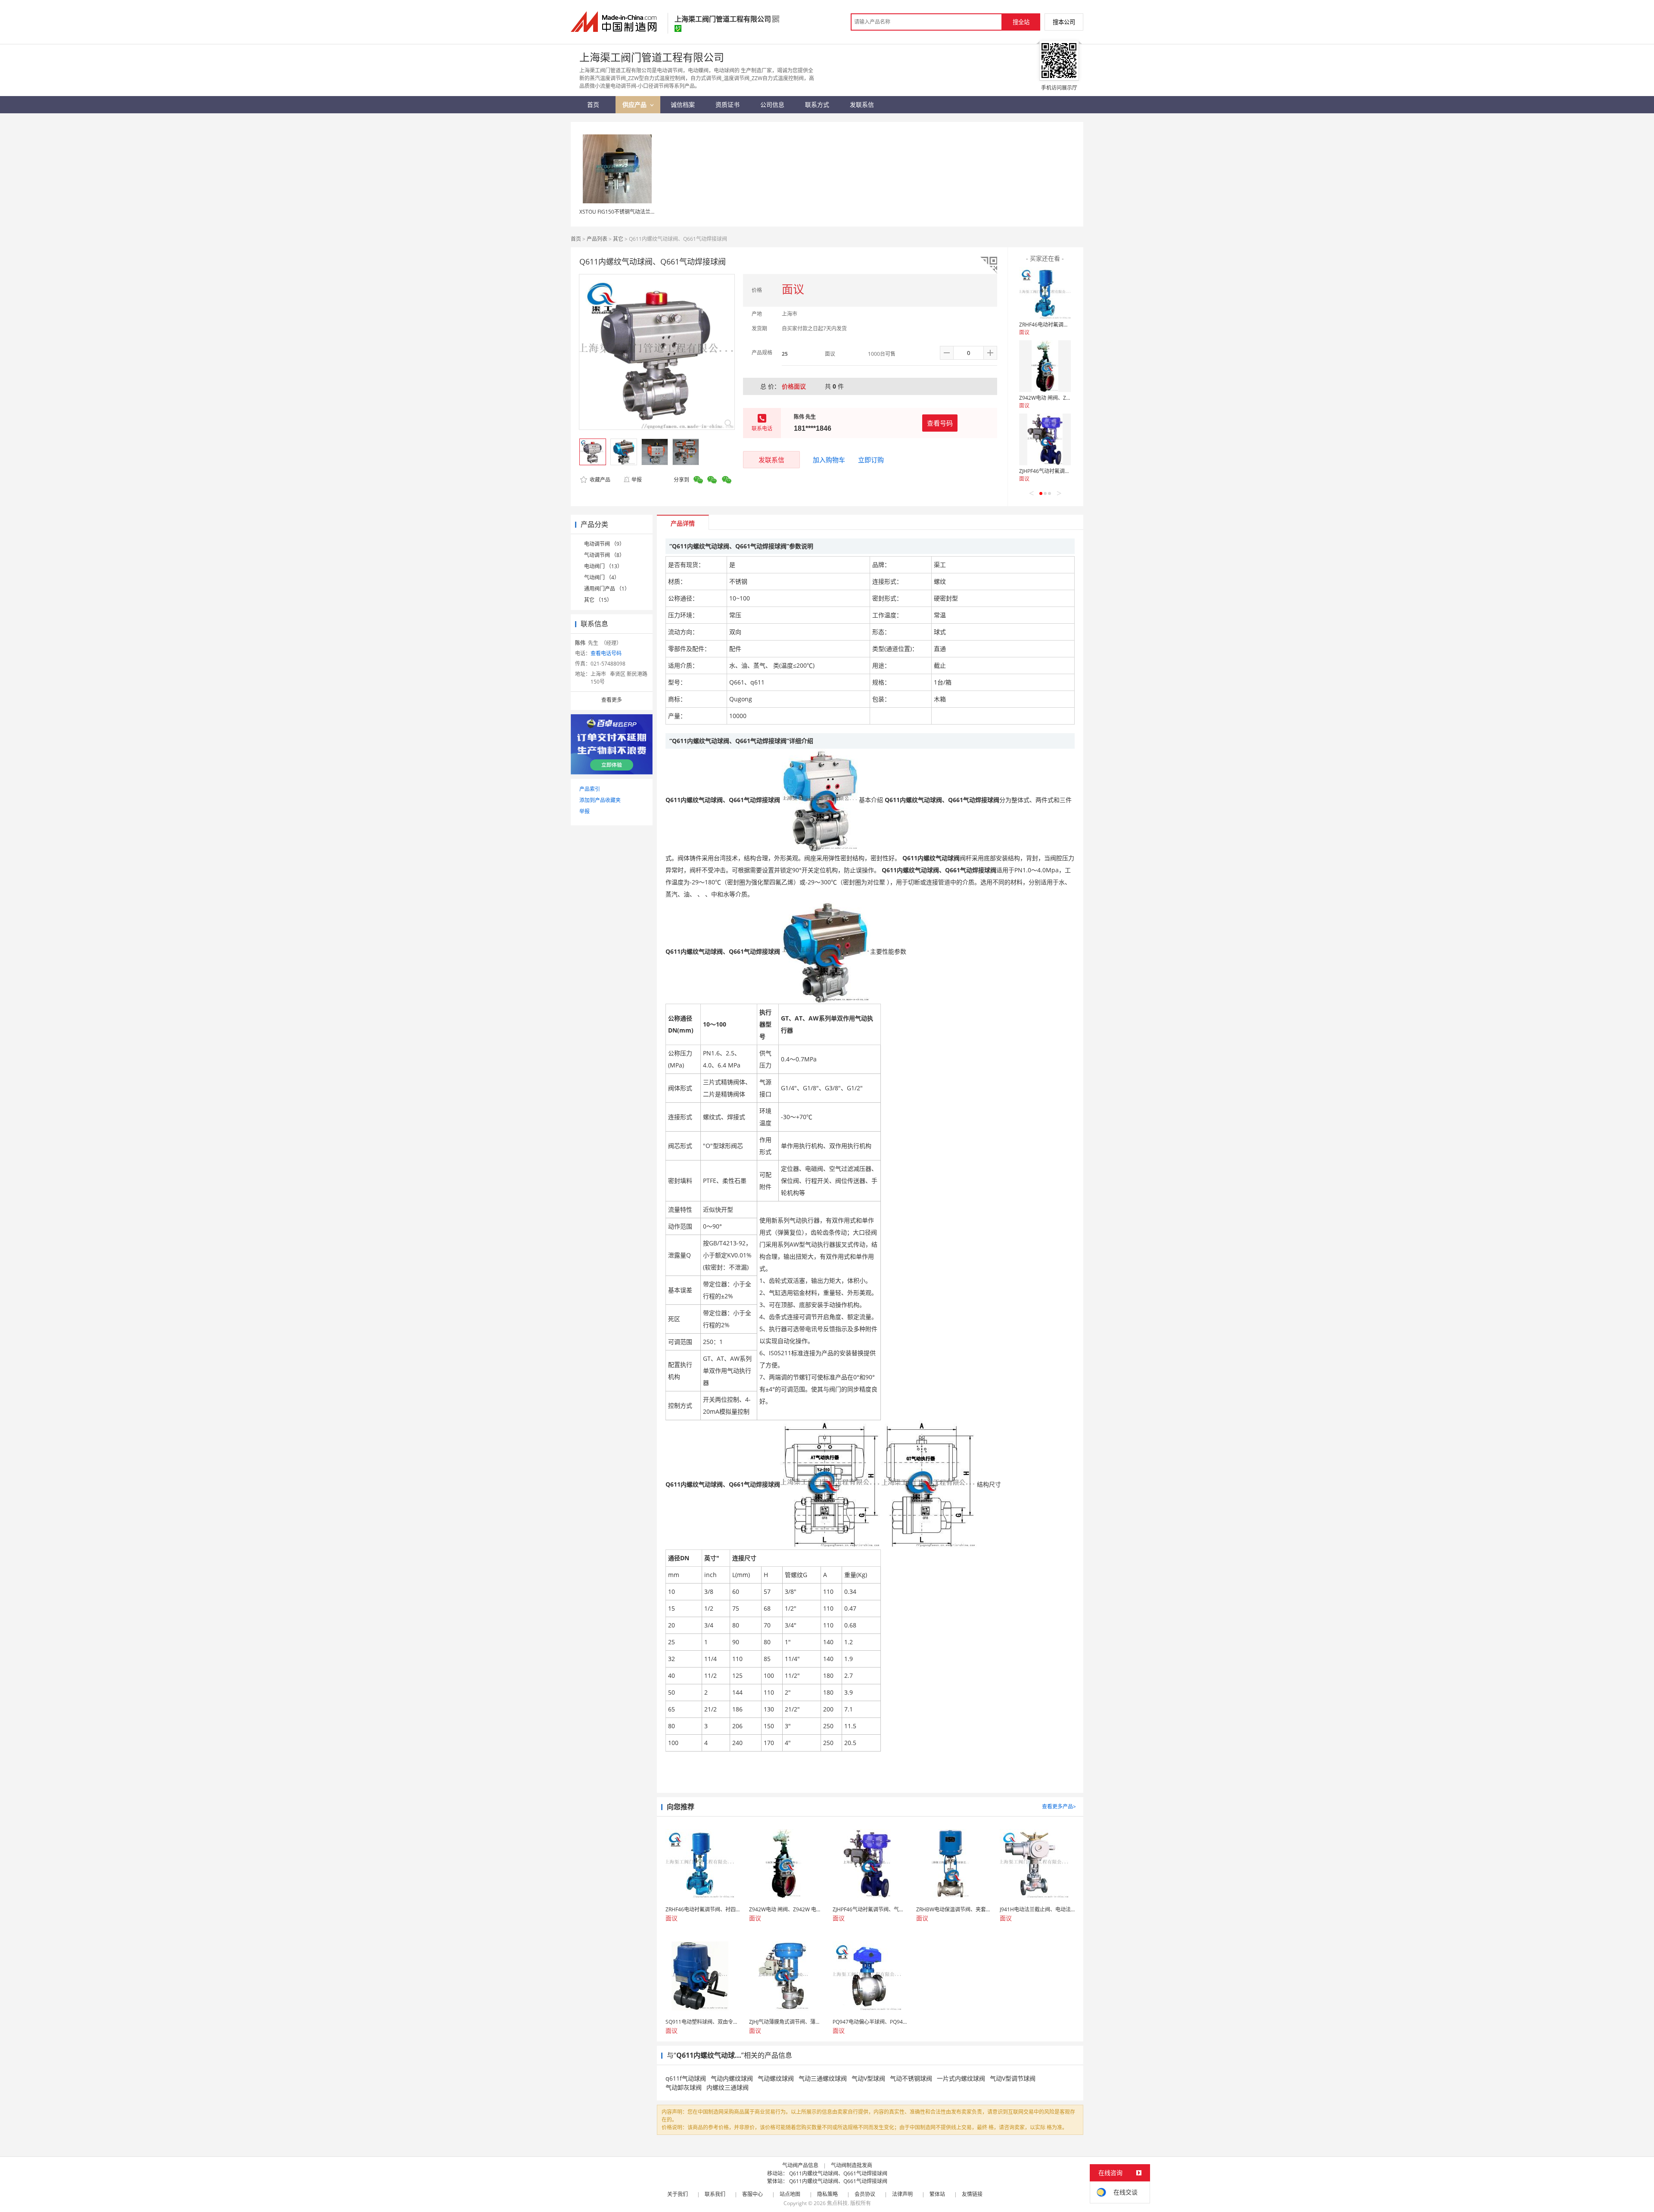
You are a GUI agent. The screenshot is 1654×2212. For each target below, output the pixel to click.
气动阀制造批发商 (852, 2165)
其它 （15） (598, 600)
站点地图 (790, 2194)
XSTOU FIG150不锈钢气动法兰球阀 (620, 212)
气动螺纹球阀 (776, 2078)
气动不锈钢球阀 (911, 2078)
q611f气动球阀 (686, 2078)
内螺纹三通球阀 (728, 2087)
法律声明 (902, 2194)
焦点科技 (837, 2203)
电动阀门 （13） (603, 566)
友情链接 (972, 2194)
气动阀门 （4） (602, 577)
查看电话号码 (606, 653)
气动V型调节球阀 (1013, 2078)
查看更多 (612, 700)
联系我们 (715, 2194)
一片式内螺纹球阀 (961, 2078)
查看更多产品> (1059, 1806)
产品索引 (590, 789)
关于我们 (678, 2194)
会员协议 (865, 2194)
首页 (576, 239)
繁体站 (937, 2194)
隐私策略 (827, 2194)
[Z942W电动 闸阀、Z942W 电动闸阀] (1045, 366)
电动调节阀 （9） (604, 544)
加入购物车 (829, 460)
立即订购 (871, 460)
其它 (618, 239)
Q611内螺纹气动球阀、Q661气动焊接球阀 (838, 2173)
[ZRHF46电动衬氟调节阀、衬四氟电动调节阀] (1045, 293)
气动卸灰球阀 (684, 2087)
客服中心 (752, 2194)
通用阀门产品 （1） (607, 589)
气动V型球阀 (868, 2078)
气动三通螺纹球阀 (823, 2078)
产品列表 (597, 239)
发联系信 (771, 460)
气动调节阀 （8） (604, 555)
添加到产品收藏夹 (600, 800)
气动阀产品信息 (800, 2165)
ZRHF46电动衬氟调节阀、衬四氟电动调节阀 (1070, 325)
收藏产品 (599, 480)
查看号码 (940, 423)
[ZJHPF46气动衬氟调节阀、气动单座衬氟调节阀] (1045, 439)
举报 (637, 480)
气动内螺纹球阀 (732, 2078)
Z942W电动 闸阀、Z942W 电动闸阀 (1060, 398)
